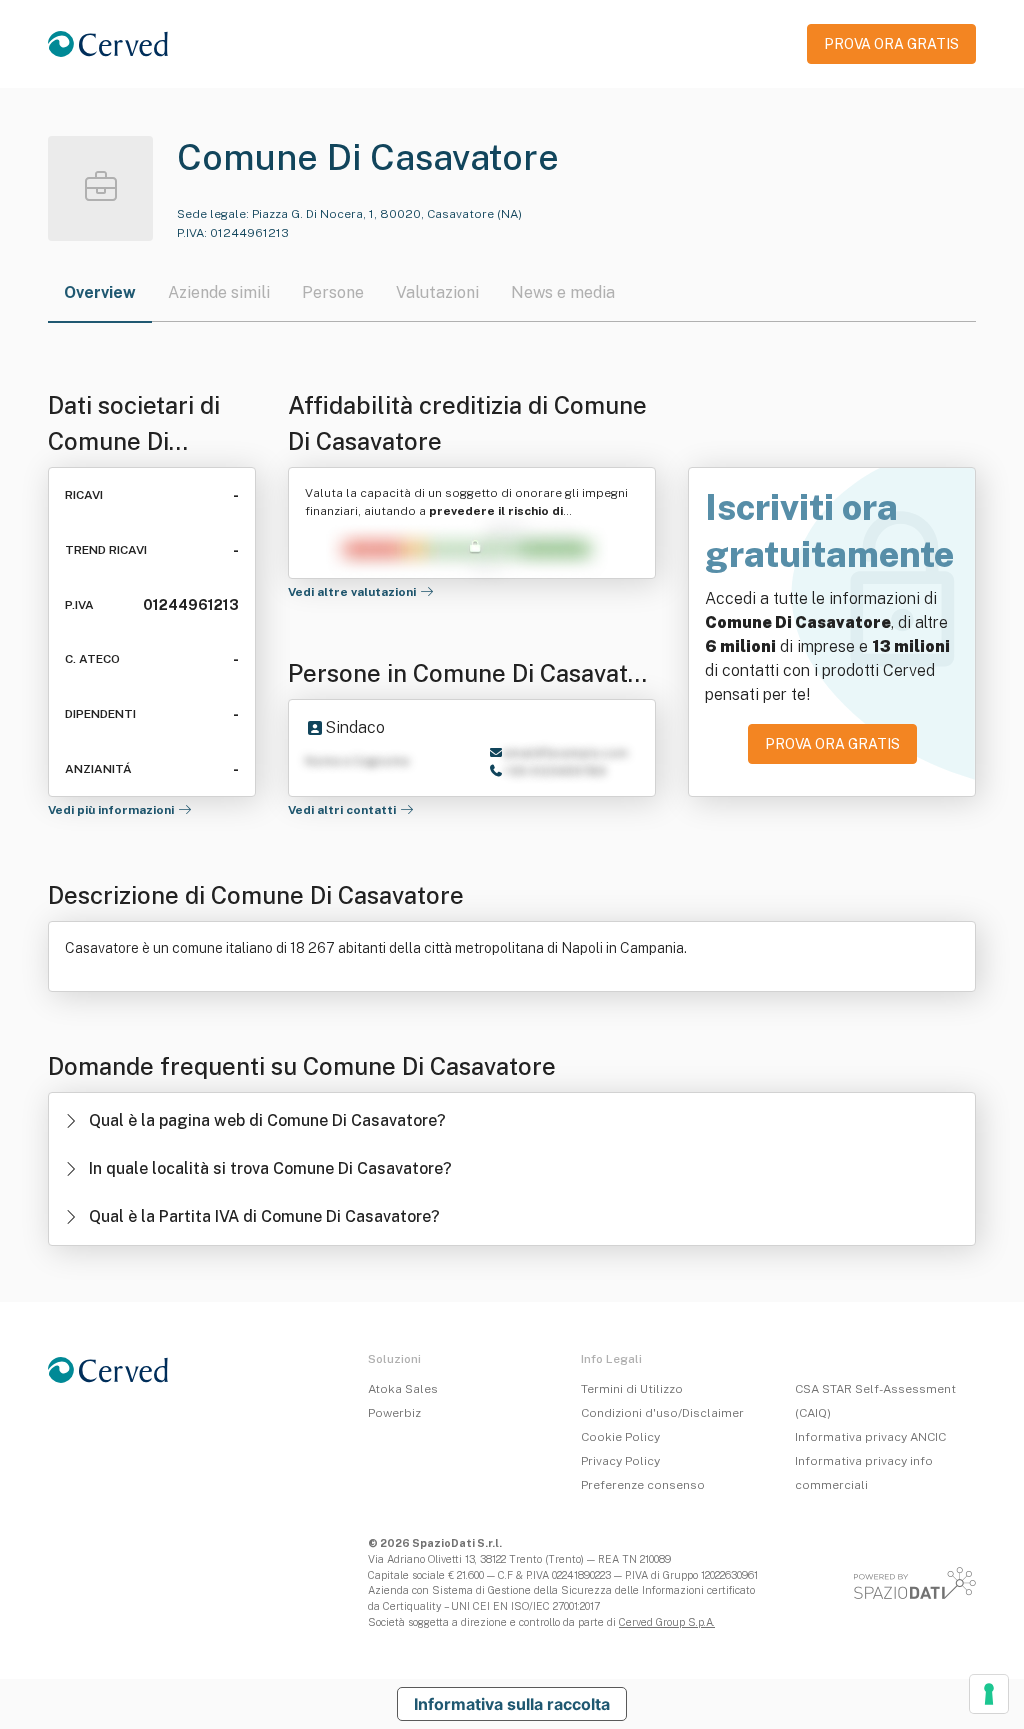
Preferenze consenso (643, 1485)
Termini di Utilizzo (632, 1389)
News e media (563, 292)
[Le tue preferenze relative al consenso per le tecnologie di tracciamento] (989, 1694)
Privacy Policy (620, 1461)
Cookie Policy (620, 1437)
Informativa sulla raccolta (512, 1704)
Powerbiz (394, 1413)
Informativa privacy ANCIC (870, 1437)
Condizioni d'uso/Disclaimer (662, 1413)
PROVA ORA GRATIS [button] (891, 44)
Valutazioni (437, 292)
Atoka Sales (403, 1389)
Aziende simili (219, 292)
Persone (333, 292)
